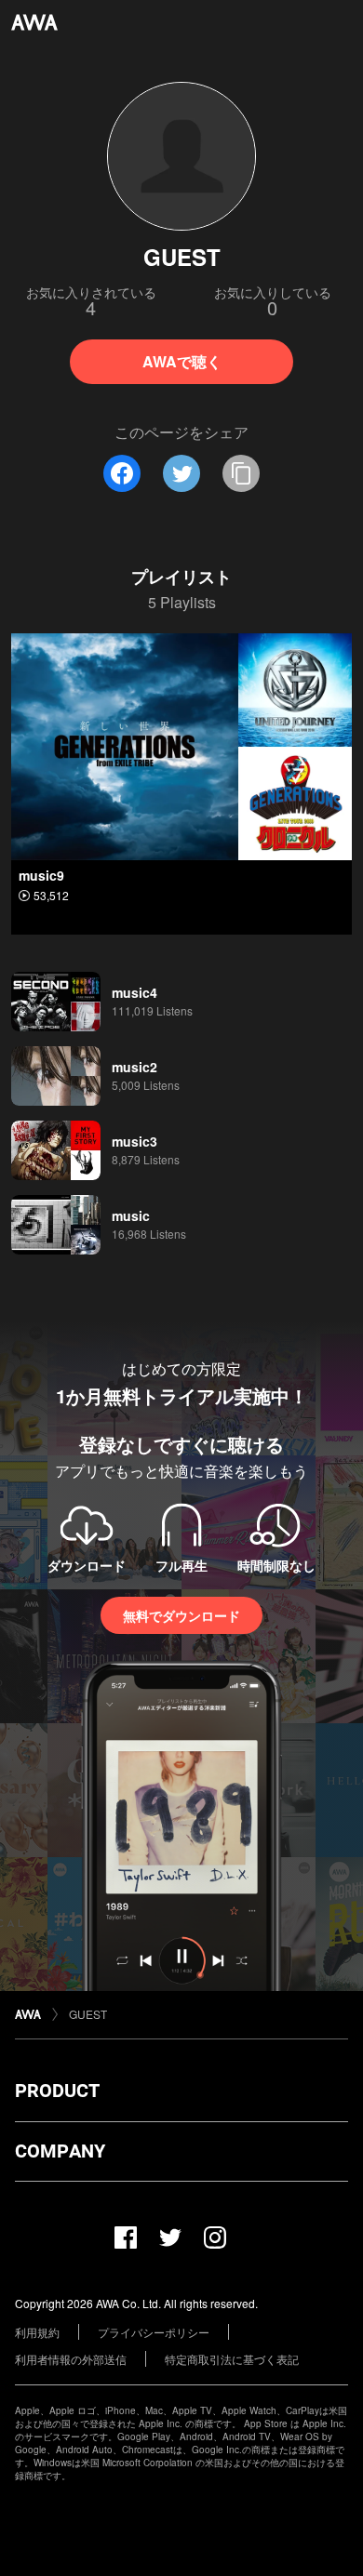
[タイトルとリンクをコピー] (241, 473)
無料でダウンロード (181, 1615)
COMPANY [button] (60, 2151)
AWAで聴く (182, 361)
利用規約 (37, 2332)
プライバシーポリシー (154, 2332)
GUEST (88, 2014)
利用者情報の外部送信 (71, 2359)
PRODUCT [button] (57, 2091)
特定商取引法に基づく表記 (232, 2359)
